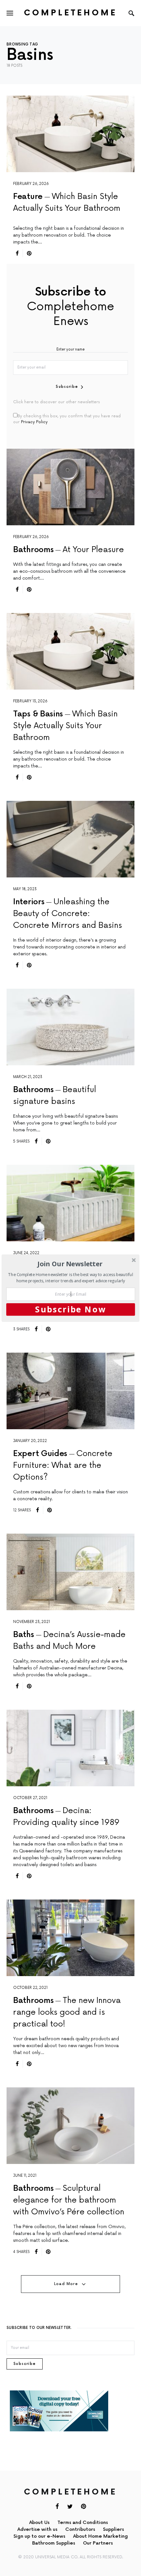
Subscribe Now (70, 1309)
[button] (70, 1264)
